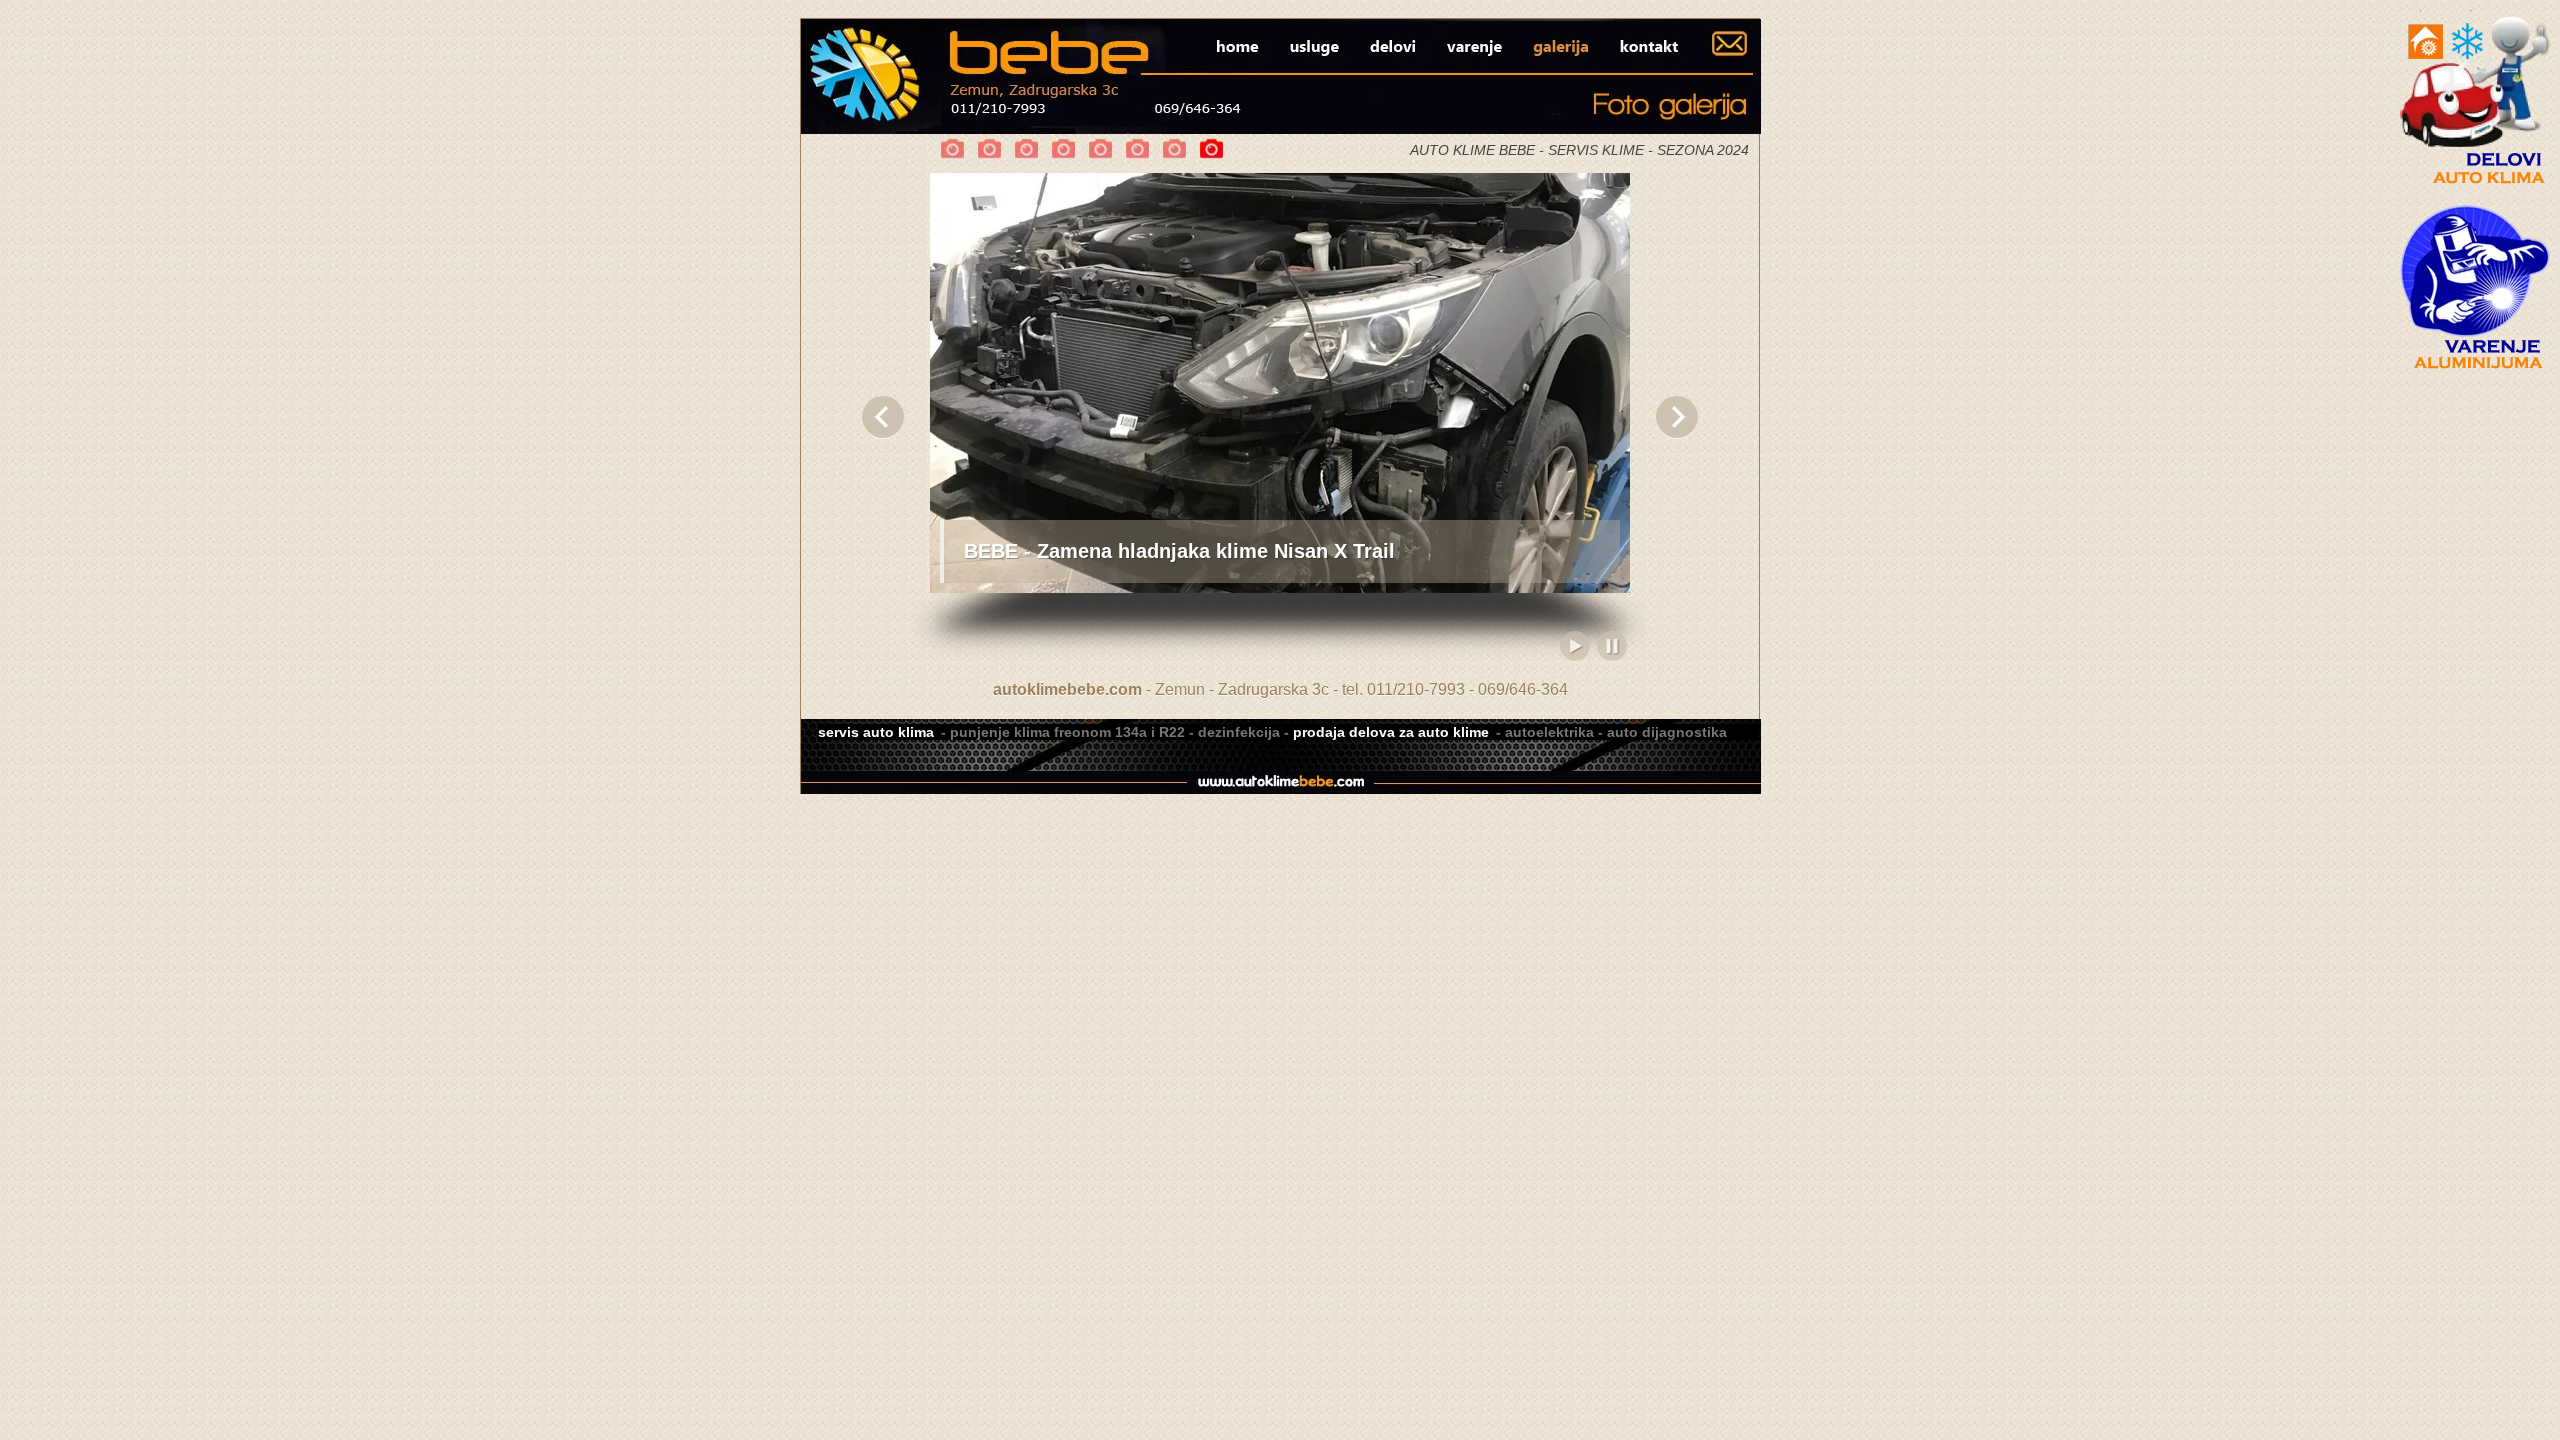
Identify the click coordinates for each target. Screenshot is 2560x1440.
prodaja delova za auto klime (1391, 732)
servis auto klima (876, 732)
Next (1677, 417)
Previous (883, 417)
